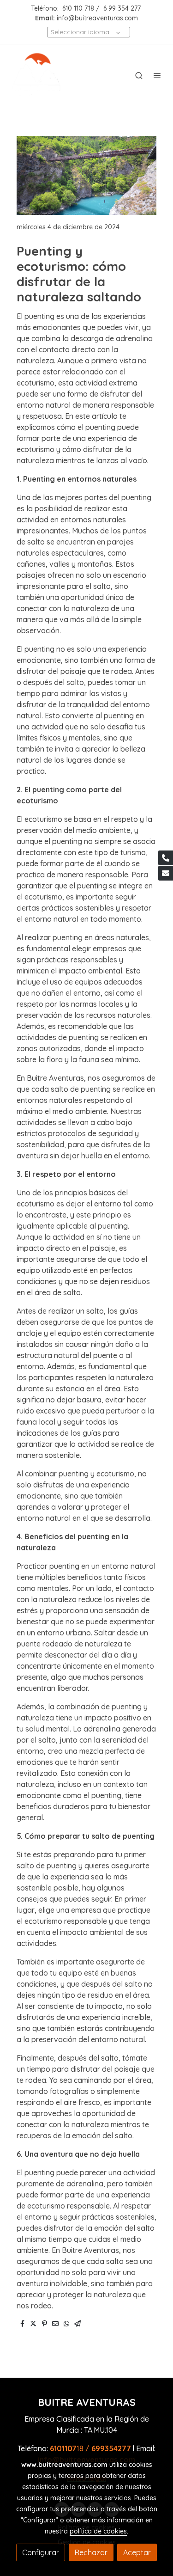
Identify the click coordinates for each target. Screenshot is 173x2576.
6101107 (63, 2448)
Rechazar (91, 2552)
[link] (37, 75)
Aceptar (137, 2552)
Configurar (41, 2552)
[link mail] (166, 873)
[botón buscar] (139, 75)
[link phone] (166, 858)
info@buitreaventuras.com (97, 18)
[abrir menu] (157, 75)
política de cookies (98, 2531)
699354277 (111, 2448)
